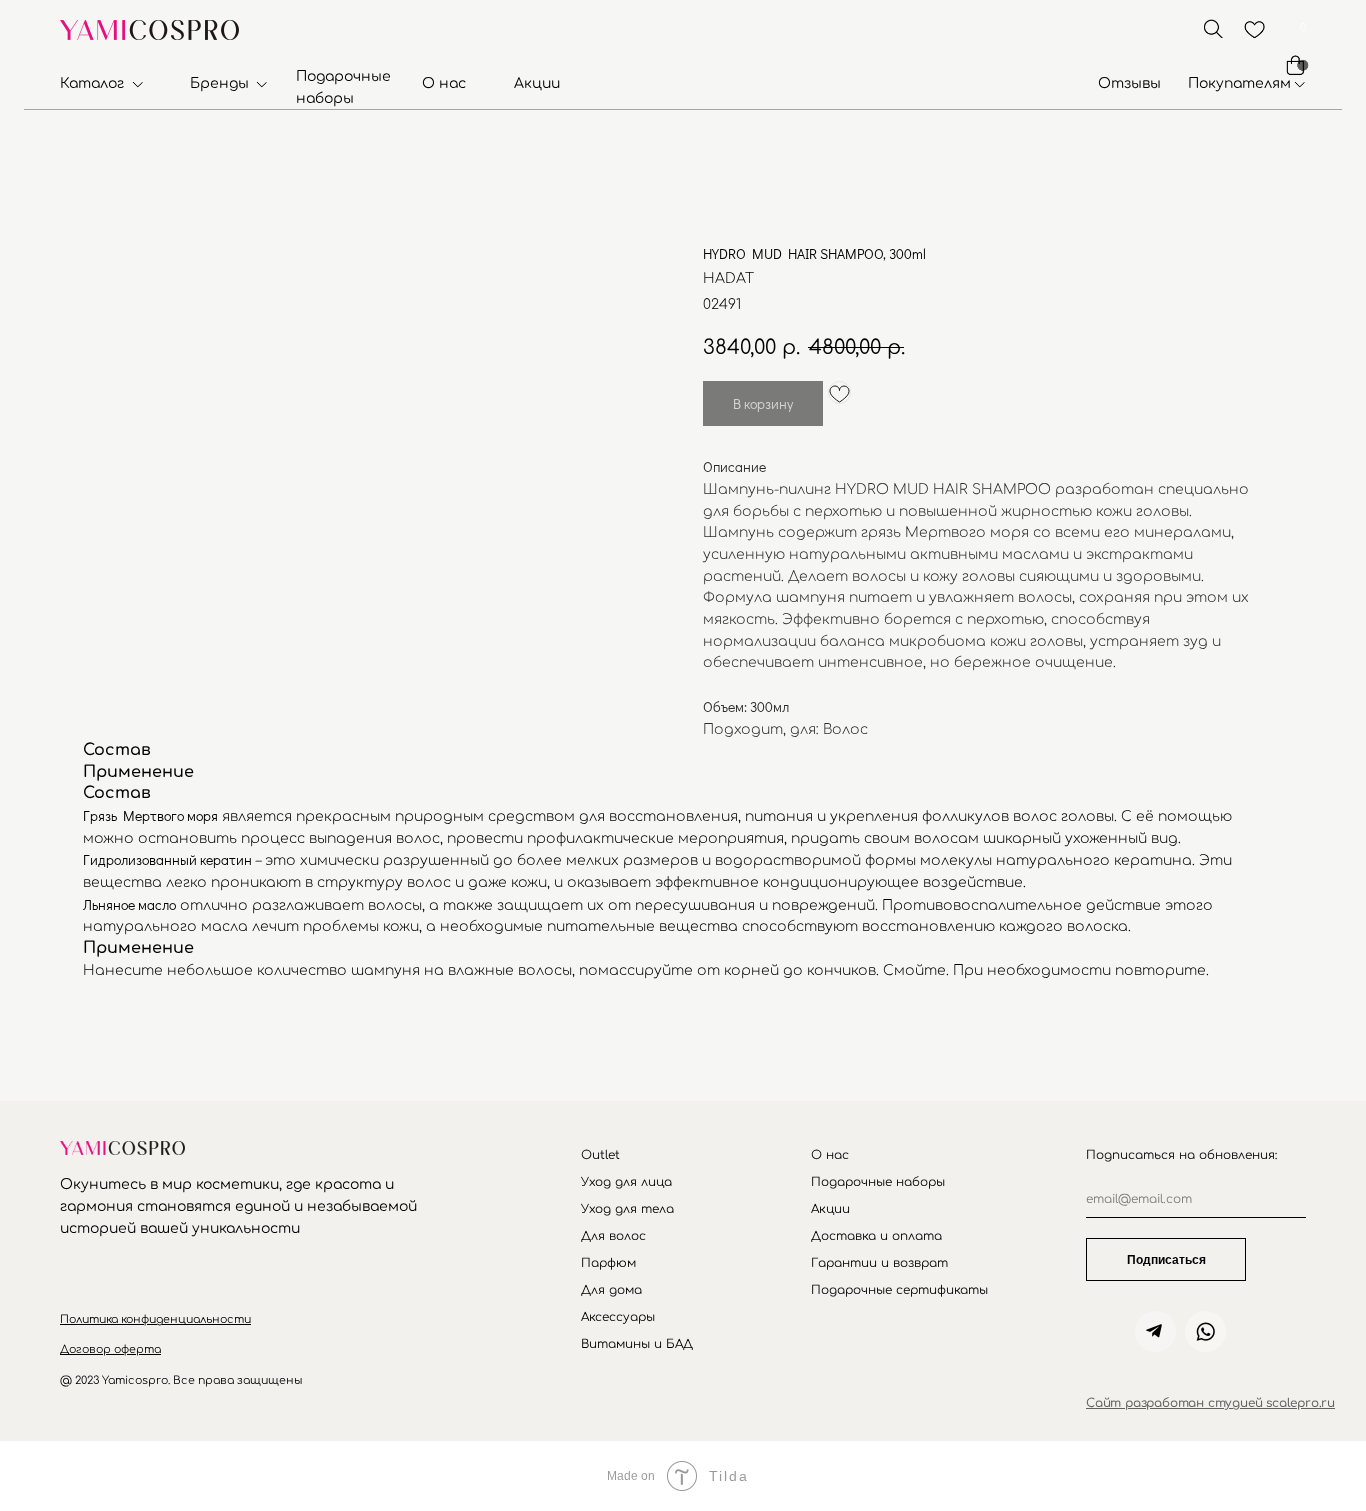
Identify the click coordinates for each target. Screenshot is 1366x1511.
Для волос (613, 1236)
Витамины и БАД (637, 1344)
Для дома (611, 1290)
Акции (537, 83)
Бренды (219, 83)
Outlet (600, 1155)
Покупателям (1239, 83)
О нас (444, 83)
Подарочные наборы (878, 1182)
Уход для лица (626, 1182)
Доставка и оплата (876, 1236)
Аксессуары (618, 1317)
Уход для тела (627, 1209)
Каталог (92, 83)
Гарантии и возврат (879, 1263)
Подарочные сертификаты (899, 1290)
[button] (155, 1319)
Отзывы (1129, 83)
